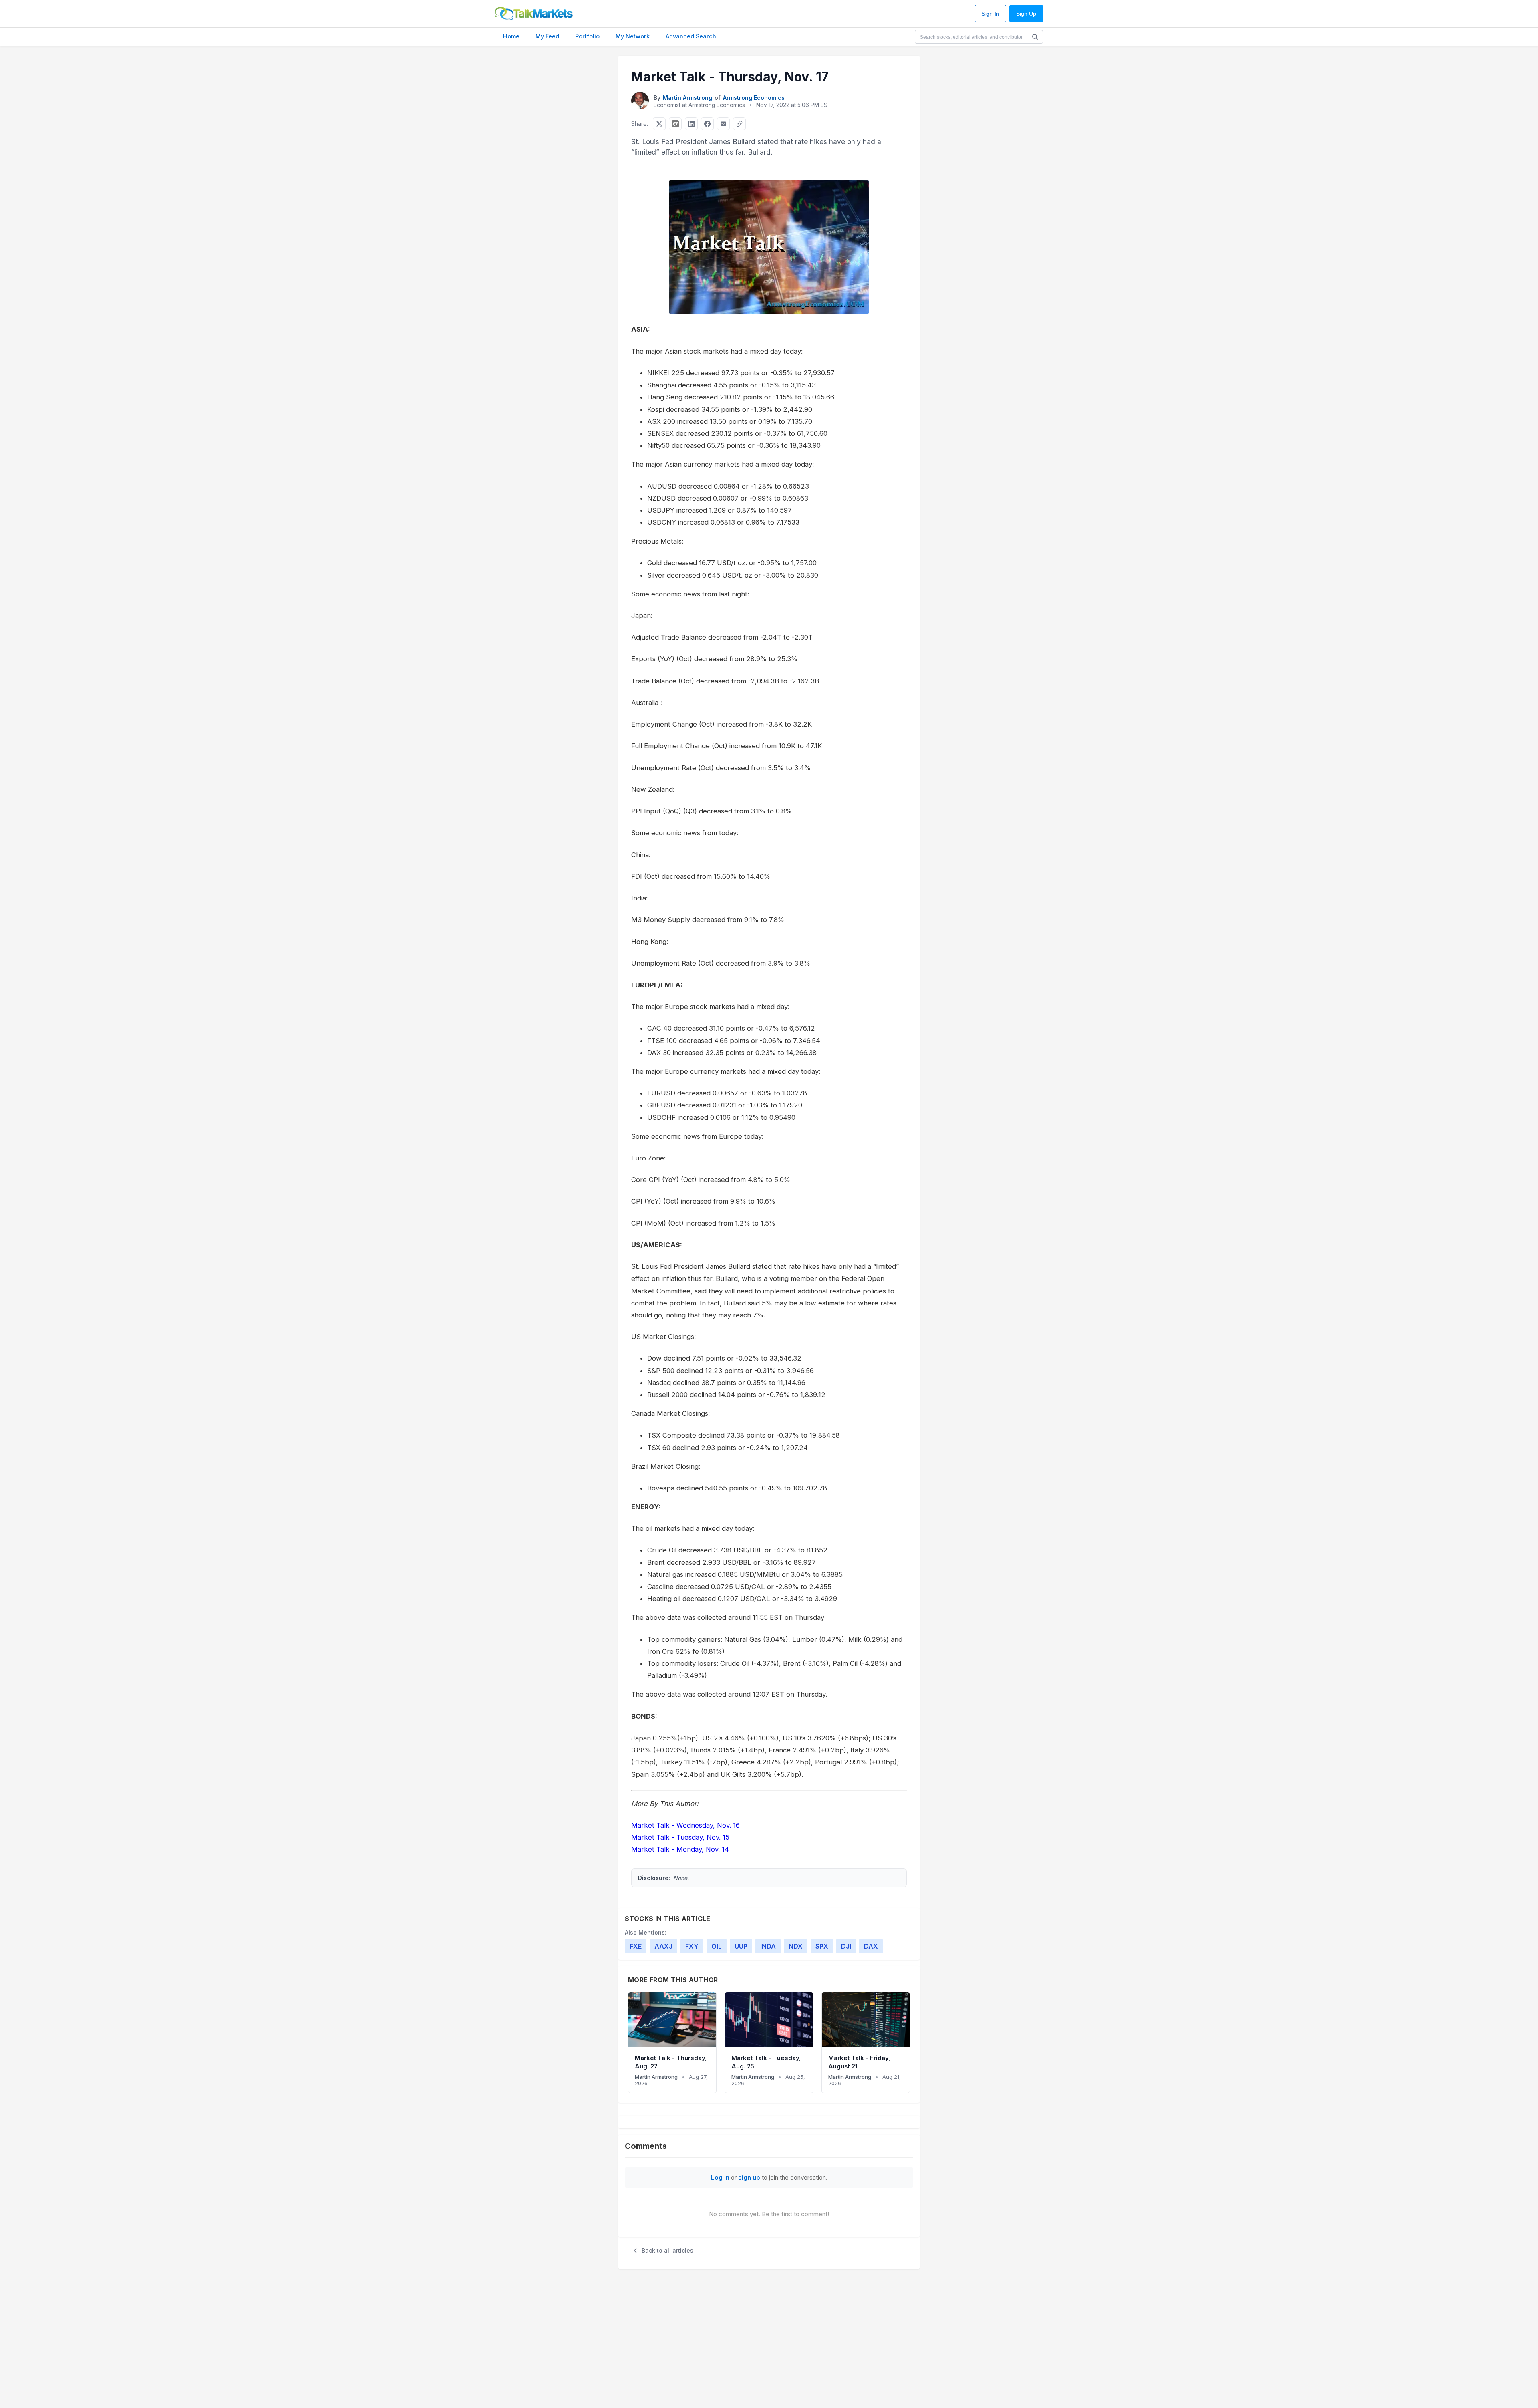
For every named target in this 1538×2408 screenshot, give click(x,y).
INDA (768, 1946)
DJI (846, 1946)
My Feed (547, 36)
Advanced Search (691, 36)
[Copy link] (739, 124)
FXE (636, 1946)
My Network (633, 36)
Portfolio (587, 36)
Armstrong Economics (754, 98)
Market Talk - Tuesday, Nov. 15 (680, 1837)
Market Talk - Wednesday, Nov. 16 (685, 1825)
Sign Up (1026, 14)
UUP (741, 1946)
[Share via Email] (723, 124)
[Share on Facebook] (707, 124)
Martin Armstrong (687, 98)
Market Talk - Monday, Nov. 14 (680, 1849)
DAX (871, 1946)
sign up (749, 2177)
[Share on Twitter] (659, 124)
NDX (796, 1946)
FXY (692, 1946)
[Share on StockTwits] (675, 124)
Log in (720, 2177)
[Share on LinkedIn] (691, 124)
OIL (717, 1946)
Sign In (990, 14)
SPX (822, 1946)
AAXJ (663, 1946)
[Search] (1035, 37)
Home (511, 36)
